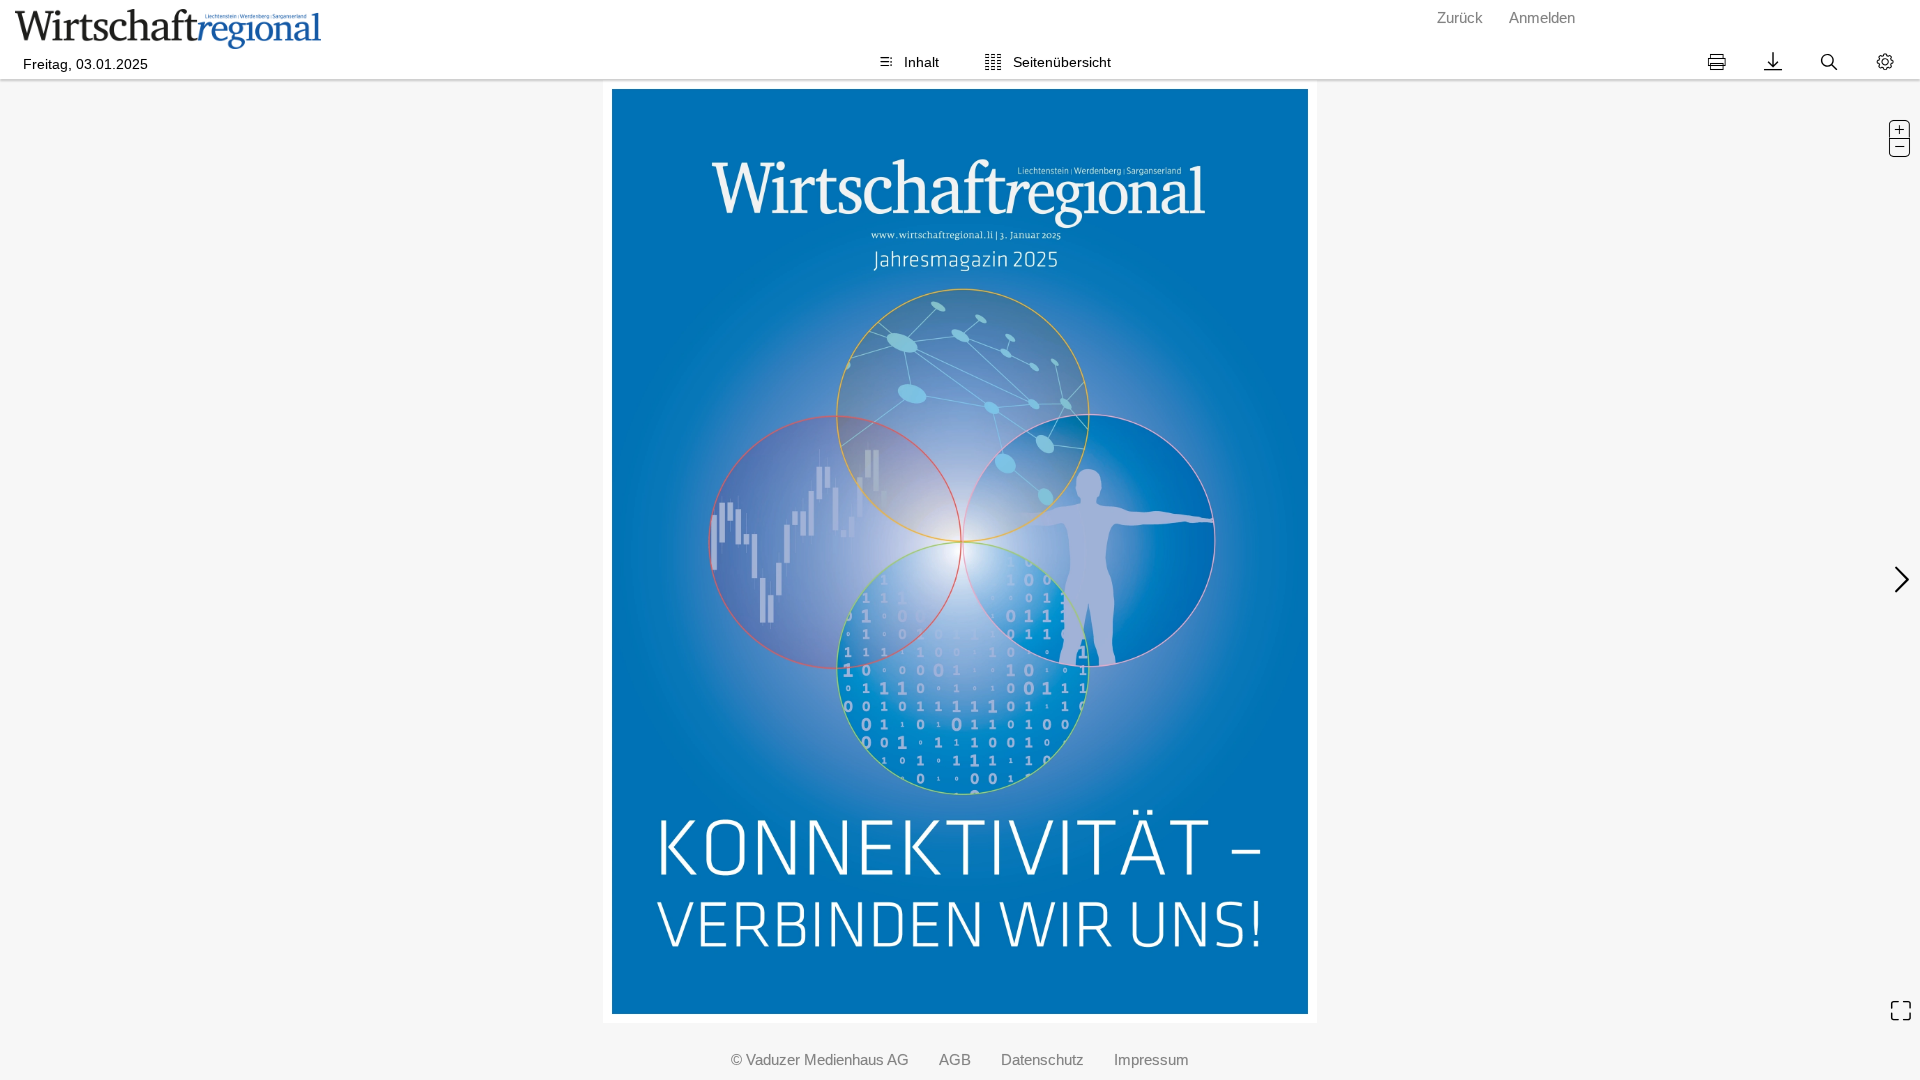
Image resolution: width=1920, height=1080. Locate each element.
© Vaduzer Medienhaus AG (820, 1059)
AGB (955, 1059)
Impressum (1151, 1059)
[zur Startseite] (168, 29)
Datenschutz (1042, 1059)
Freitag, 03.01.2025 (85, 64)
